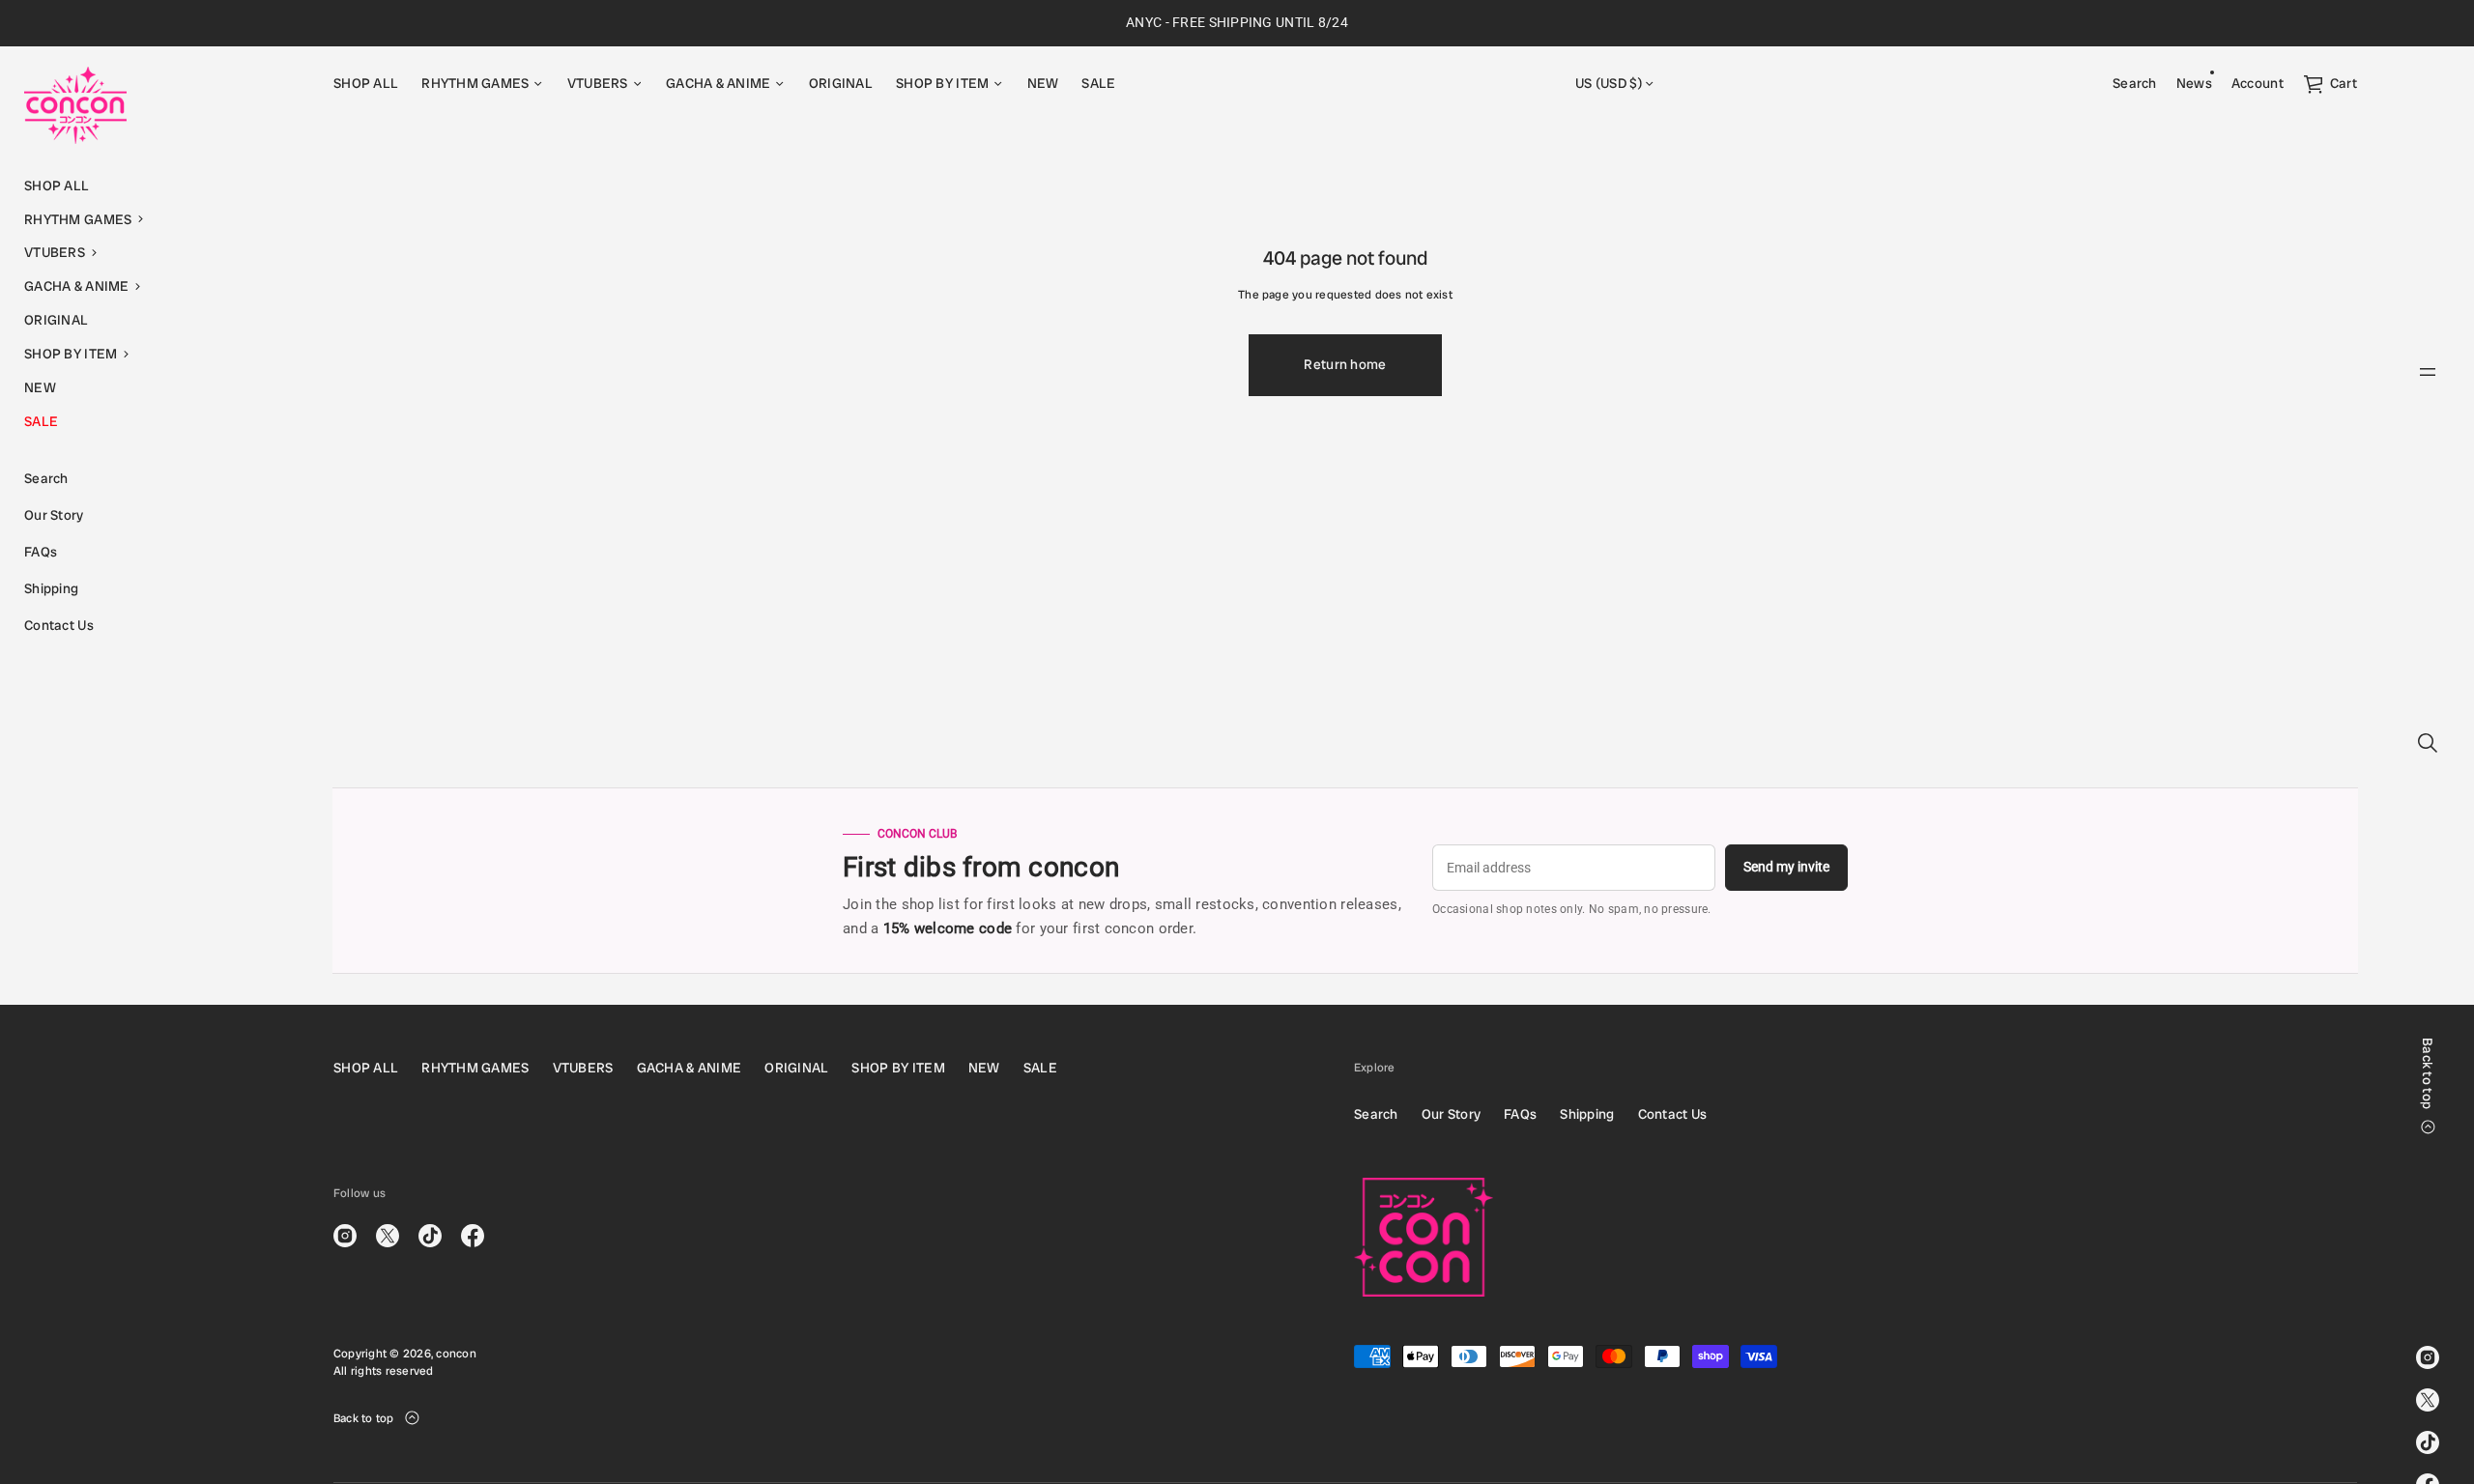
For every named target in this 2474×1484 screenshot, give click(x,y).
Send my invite (1786, 867)
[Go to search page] (2428, 743)
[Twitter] (2428, 1400)
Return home (1345, 364)
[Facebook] (473, 1236)
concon (456, 1354)
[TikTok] (2428, 1442)
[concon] (75, 105)
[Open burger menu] (2428, 372)
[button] (155, 220)
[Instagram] (2428, 1357)
